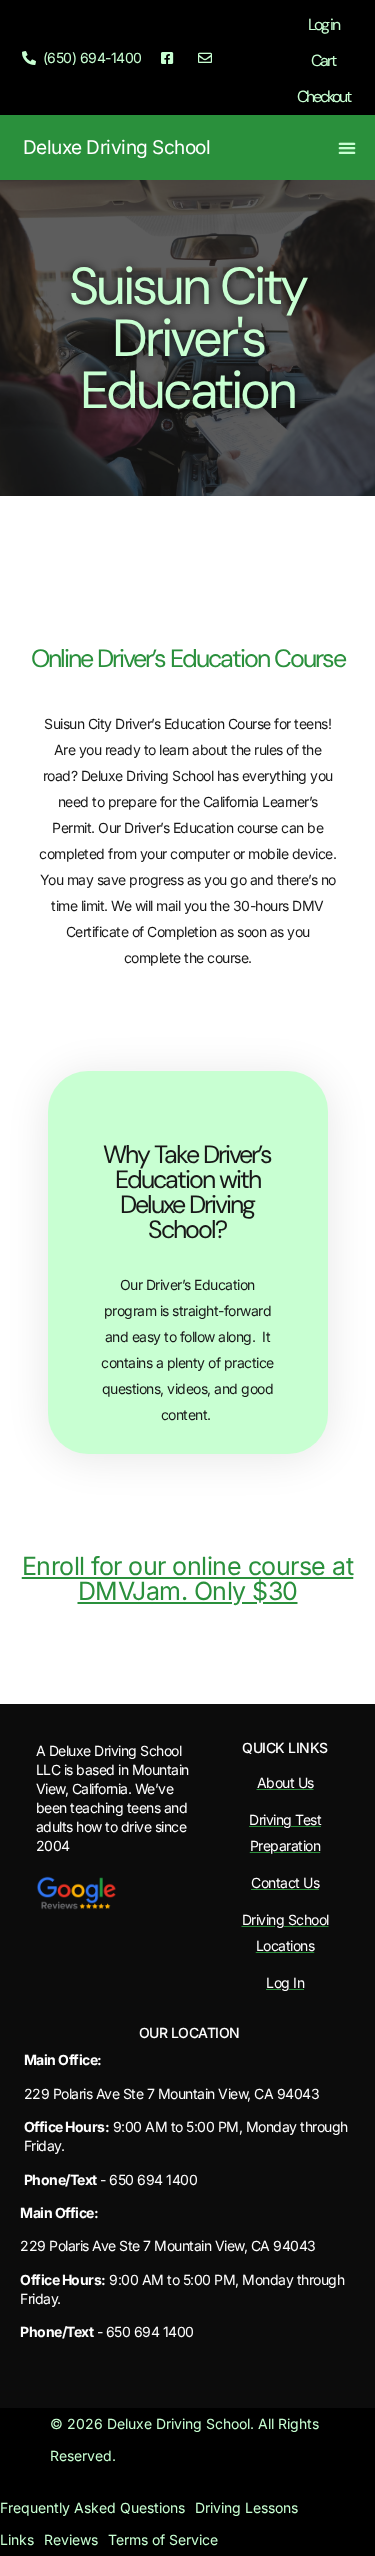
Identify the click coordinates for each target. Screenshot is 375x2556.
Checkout (323, 96)
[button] (346, 147)
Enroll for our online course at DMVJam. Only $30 (188, 1578)
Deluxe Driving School (117, 147)
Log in (323, 24)
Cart (323, 60)
